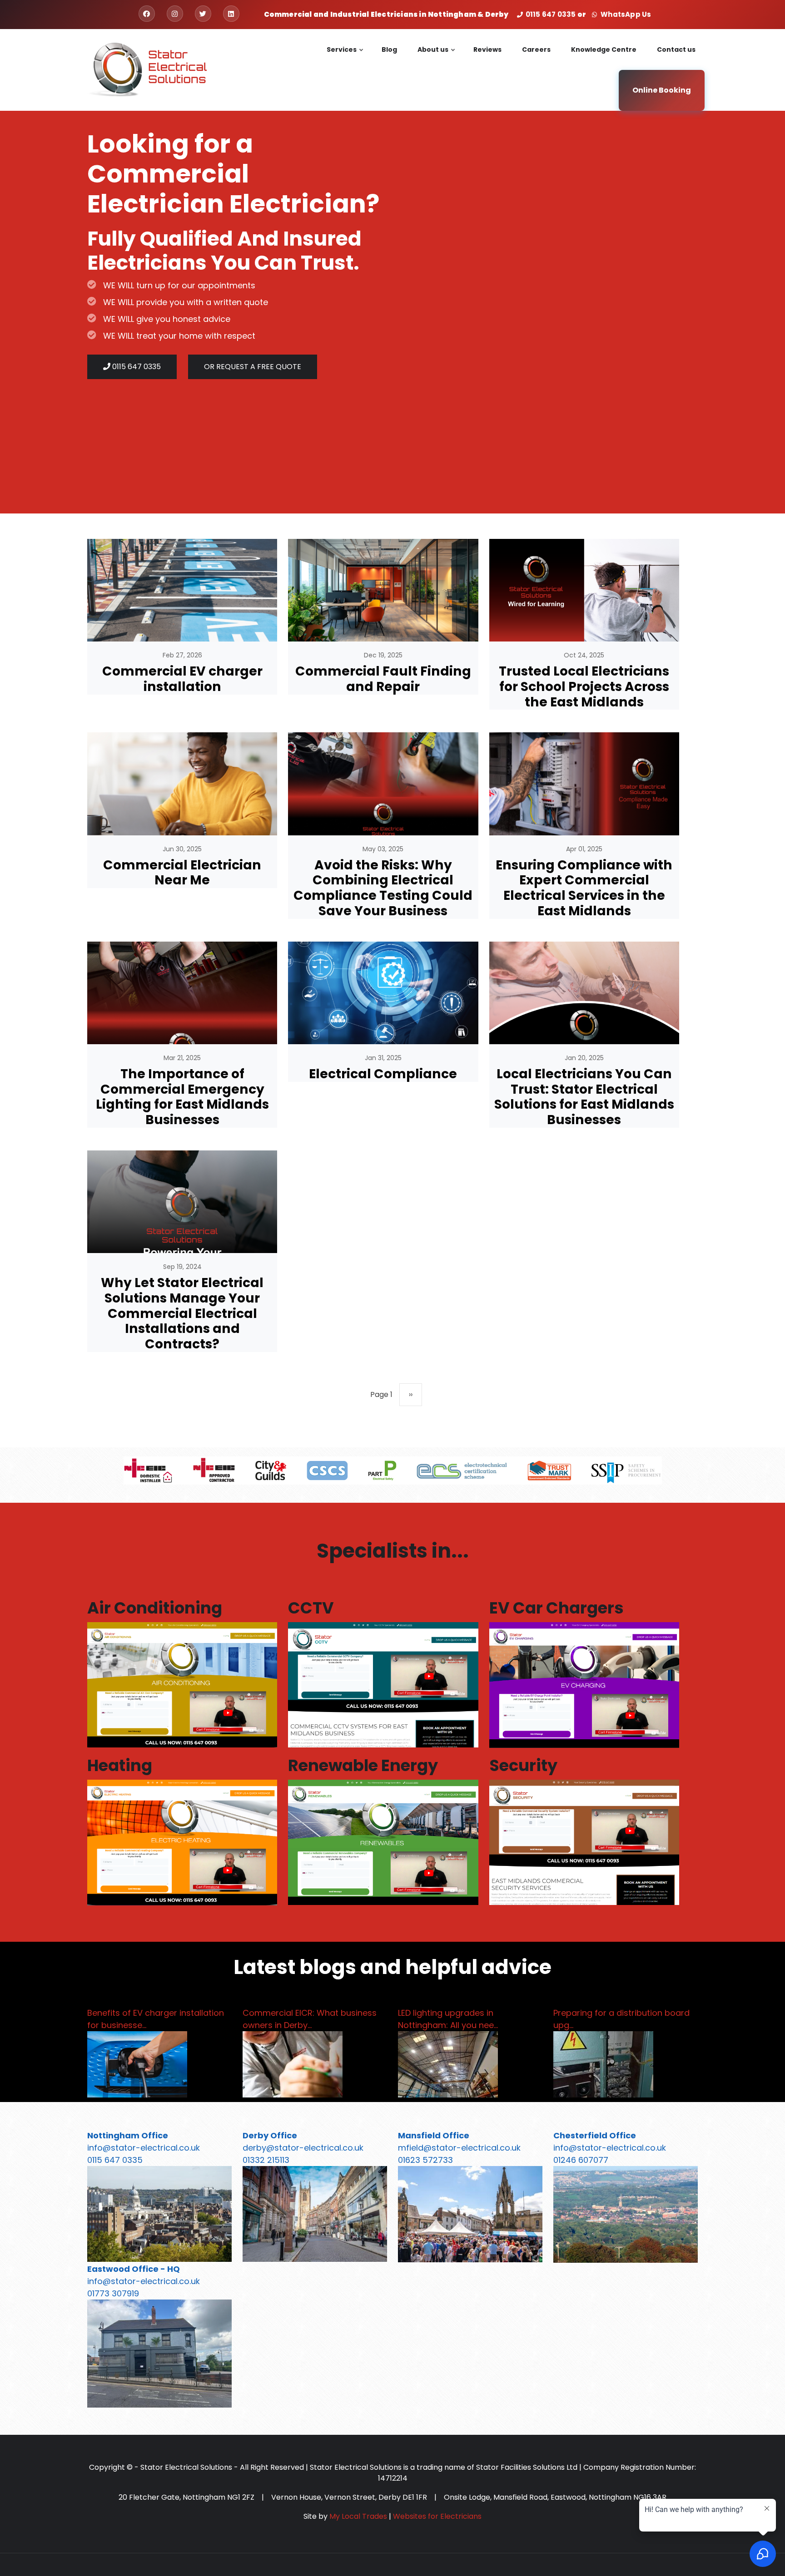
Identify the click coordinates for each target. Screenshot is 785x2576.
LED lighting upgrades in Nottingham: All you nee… (448, 2019)
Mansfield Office (434, 2135)
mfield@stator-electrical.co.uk (459, 2148)
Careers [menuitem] (536, 49)
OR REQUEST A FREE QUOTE (253, 367)
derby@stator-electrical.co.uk (303, 2148)
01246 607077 (581, 2160)
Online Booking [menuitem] (662, 90)
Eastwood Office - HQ (134, 2269)
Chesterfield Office (595, 2135)
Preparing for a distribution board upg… (621, 2019)
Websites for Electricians (437, 2516)
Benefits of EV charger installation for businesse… (156, 2019)
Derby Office (270, 2135)
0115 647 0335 (551, 14)
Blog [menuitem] (389, 49)
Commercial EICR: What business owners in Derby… (310, 2019)
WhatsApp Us (625, 14)
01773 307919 (113, 2293)
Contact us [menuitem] (676, 49)
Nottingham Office (128, 2135)
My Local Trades (358, 2516)
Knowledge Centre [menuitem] (604, 49)
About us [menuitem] (437, 57)
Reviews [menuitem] (487, 49)
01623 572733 (425, 2160)
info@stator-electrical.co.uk (144, 2148)
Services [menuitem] (345, 57)
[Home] (147, 69)
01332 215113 (266, 2160)
